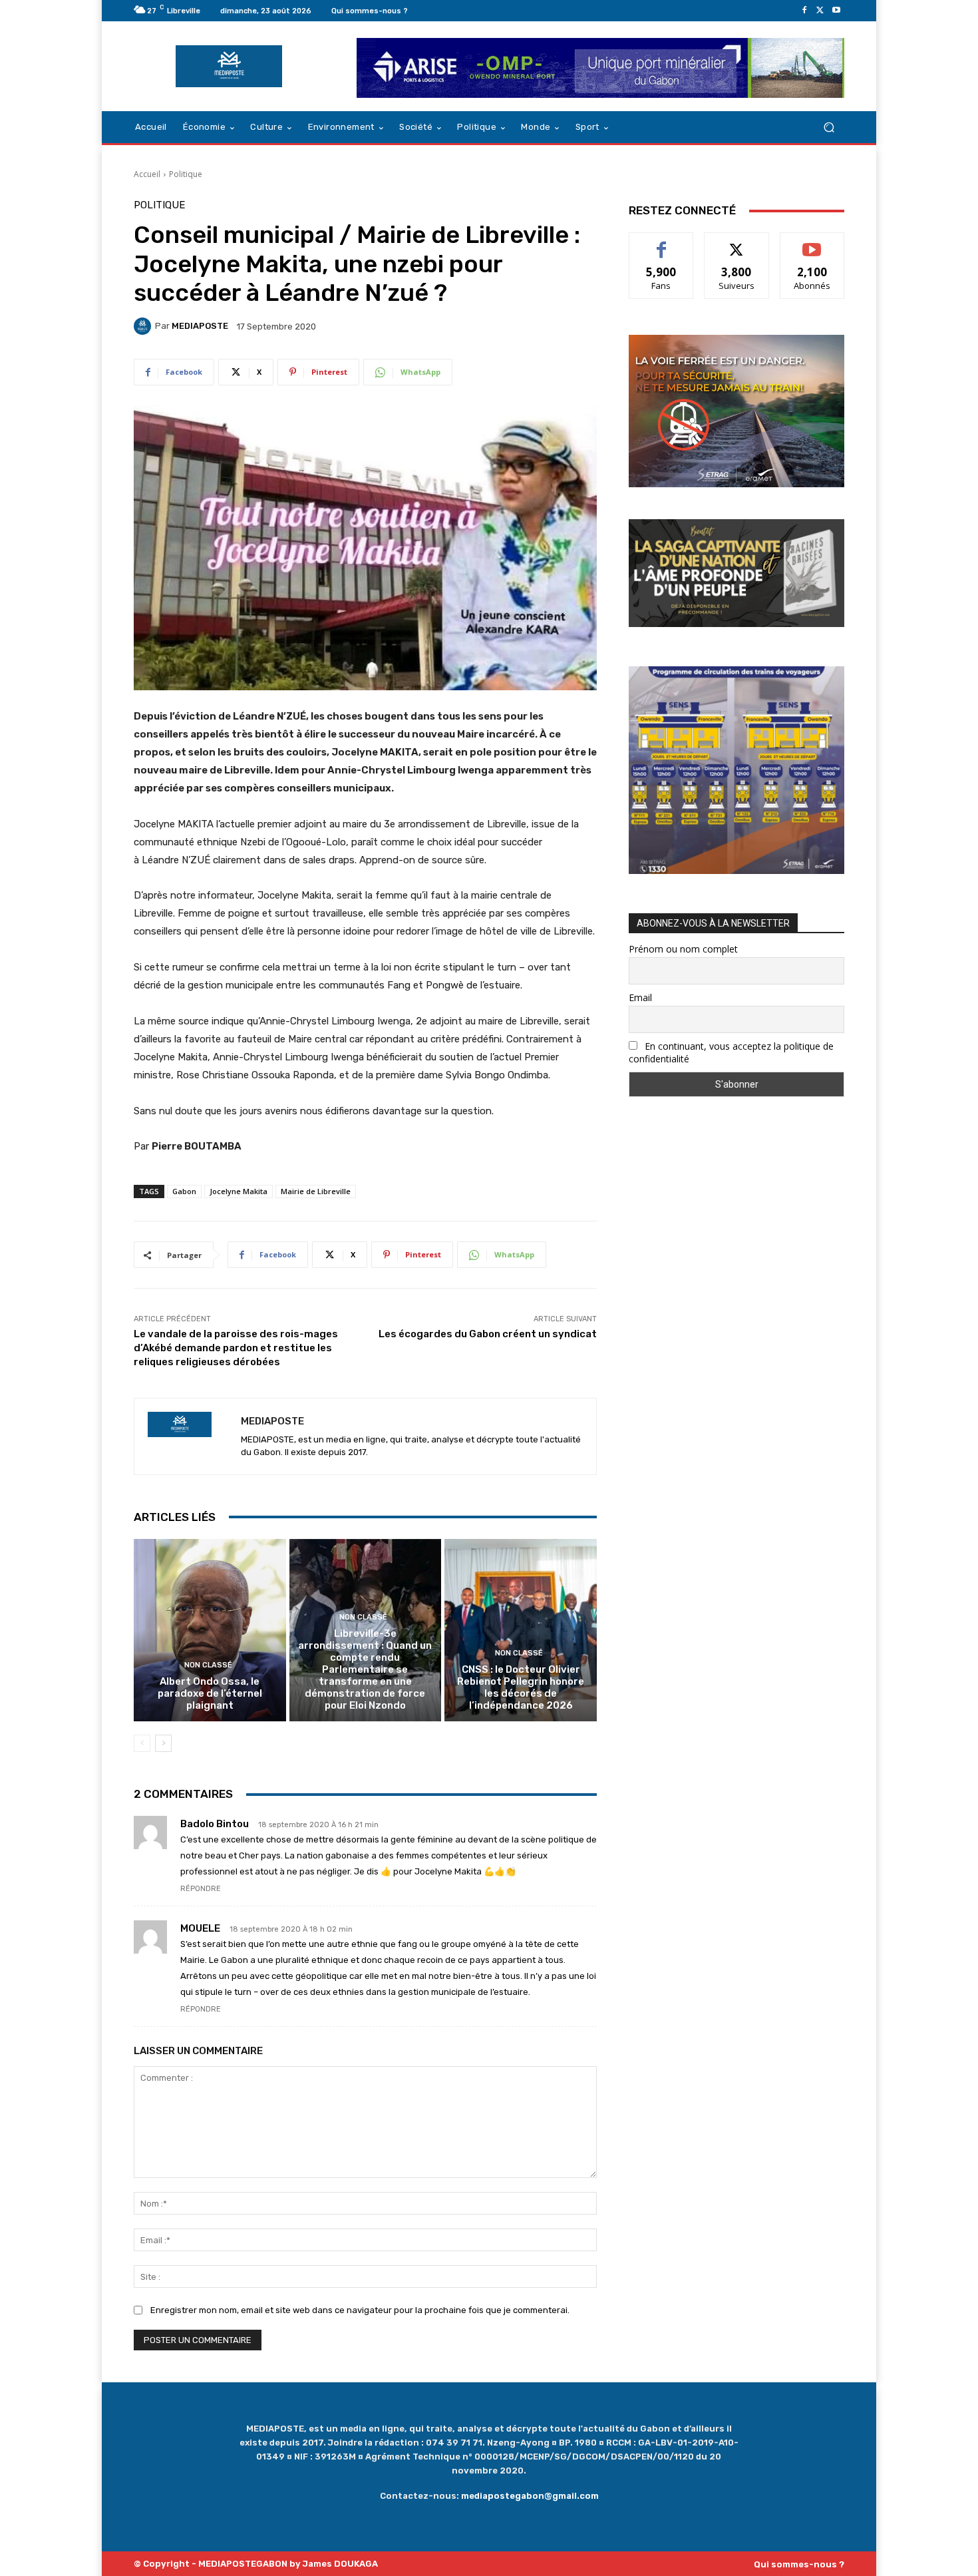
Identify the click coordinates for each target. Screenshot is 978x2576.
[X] (820, 11)
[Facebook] (804, 11)
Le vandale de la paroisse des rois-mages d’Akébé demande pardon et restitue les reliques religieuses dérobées (236, 1348)
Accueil (147, 174)
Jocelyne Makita (239, 1191)
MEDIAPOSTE (200, 326)
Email (640, 997)
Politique (186, 174)
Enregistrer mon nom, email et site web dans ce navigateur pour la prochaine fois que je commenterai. (360, 2310)
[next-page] (163, 1743)
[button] (829, 127)
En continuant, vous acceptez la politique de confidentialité (731, 1052)
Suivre (737, 243)
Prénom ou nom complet (683, 949)
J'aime (661, 243)
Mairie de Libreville (316, 1191)
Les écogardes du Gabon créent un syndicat (488, 1334)
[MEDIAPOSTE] (144, 326)
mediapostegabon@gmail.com (530, 2496)
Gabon (184, 1191)
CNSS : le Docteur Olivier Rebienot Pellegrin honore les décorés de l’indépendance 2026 (521, 1687)
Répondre (201, 1889)
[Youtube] (836, 11)
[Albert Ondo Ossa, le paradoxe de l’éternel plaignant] (210, 1630)
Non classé (208, 1665)
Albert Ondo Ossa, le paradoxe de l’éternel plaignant (210, 1693)
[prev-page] (142, 1743)
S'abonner (812, 243)
